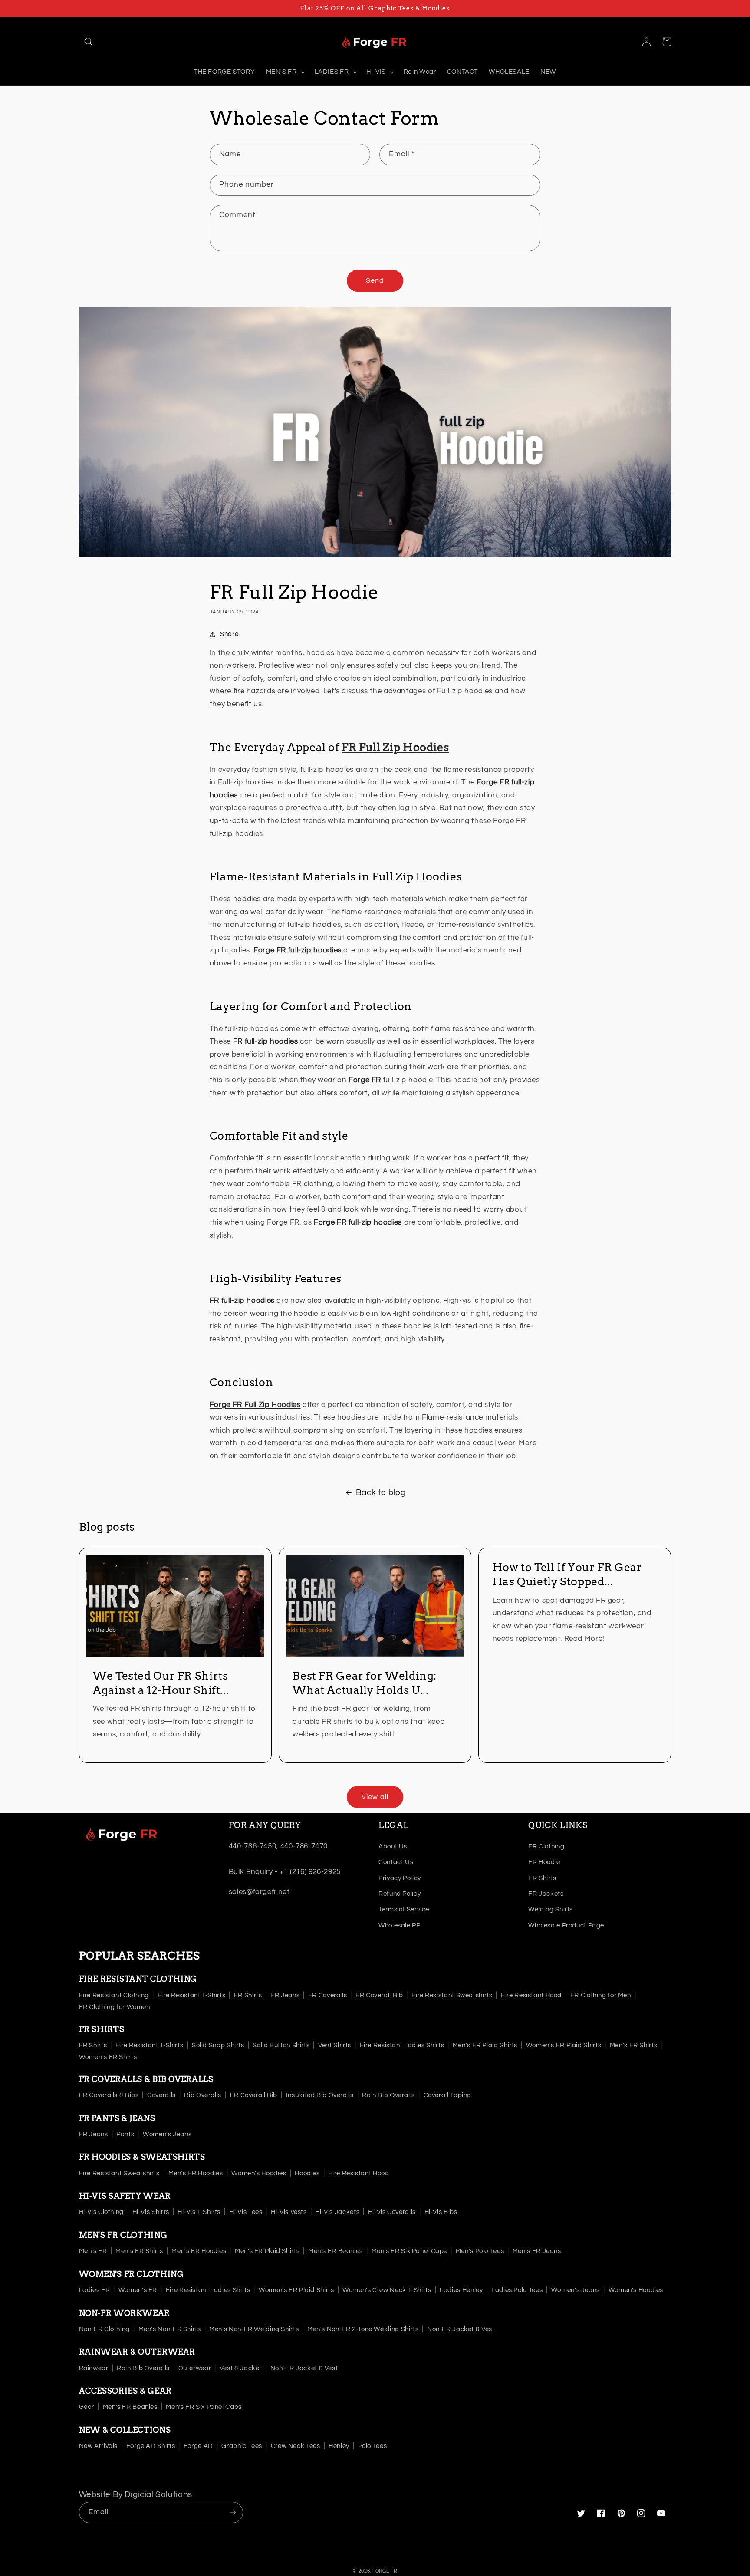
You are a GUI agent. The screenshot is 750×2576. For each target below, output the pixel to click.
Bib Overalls (203, 2095)
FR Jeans (285, 1995)
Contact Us (396, 1862)
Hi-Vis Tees (246, 2212)
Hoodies (307, 2173)
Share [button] (229, 634)
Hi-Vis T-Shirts (199, 2212)
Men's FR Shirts (633, 2045)
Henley (339, 2446)
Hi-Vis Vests (289, 2212)
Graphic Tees (242, 2446)
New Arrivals (99, 2446)
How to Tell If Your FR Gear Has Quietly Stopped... (567, 1574)
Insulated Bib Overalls (320, 2095)
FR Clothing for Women (115, 2007)
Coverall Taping (447, 2095)
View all (375, 1797)
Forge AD (198, 2446)
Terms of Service (404, 1909)
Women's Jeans (167, 2134)
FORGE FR (385, 2571)
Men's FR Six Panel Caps (410, 2251)
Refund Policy (400, 1894)
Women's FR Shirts (108, 2057)
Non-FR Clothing (104, 2329)
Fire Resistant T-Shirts (192, 1995)
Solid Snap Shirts (218, 2045)
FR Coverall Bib (379, 1995)
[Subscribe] (232, 2512)
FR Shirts (542, 1878)
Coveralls (161, 2095)
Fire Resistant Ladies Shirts (402, 2045)
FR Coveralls (328, 1995)
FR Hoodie (544, 1862)
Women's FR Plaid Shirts (564, 2045)
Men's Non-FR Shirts (170, 2329)
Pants (125, 2134)
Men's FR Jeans (537, 2251)
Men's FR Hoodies (196, 2173)
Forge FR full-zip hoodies (358, 1222)
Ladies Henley (461, 2290)
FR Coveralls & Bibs (109, 2095)
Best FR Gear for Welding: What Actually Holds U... (365, 1683)
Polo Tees (373, 2446)
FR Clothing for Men (601, 1995)
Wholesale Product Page (566, 1925)
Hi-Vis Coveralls (392, 2212)
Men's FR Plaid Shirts (485, 2045)
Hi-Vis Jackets (337, 2212)
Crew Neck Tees (296, 2446)
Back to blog (381, 1493)
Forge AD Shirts (151, 2446)
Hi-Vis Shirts (151, 2212)
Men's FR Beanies (336, 2251)
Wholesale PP (400, 1925)
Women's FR (138, 2290)
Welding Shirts (551, 1909)
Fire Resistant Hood (531, 1995)
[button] (89, 42)
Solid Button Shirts (281, 2045)
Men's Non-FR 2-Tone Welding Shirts (363, 2329)
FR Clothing (546, 1846)
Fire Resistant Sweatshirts (452, 1995)
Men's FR (93, 2251)
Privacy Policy (400, 1878)
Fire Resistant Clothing (114, 1995)
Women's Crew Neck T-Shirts (387, 2290)
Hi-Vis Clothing (101, 2212)
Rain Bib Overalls (388, 2095)
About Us (393, 1846)
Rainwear (94, 2368)
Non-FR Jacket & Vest (461, 2329)
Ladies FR (95, 2290)
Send (375, 280)
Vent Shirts (335, 2045)
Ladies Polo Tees (517, 2290)
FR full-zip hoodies (242, 1301)
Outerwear (195, 2368)
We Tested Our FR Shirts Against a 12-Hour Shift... (161, 1683)
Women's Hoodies (259, 2173)
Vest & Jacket (241, 2368)
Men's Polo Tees (480, 2251)
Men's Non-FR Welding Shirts (254, 2329)
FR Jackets (546, 1894)
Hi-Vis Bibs (441, 2212)
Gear (87, 2407)
